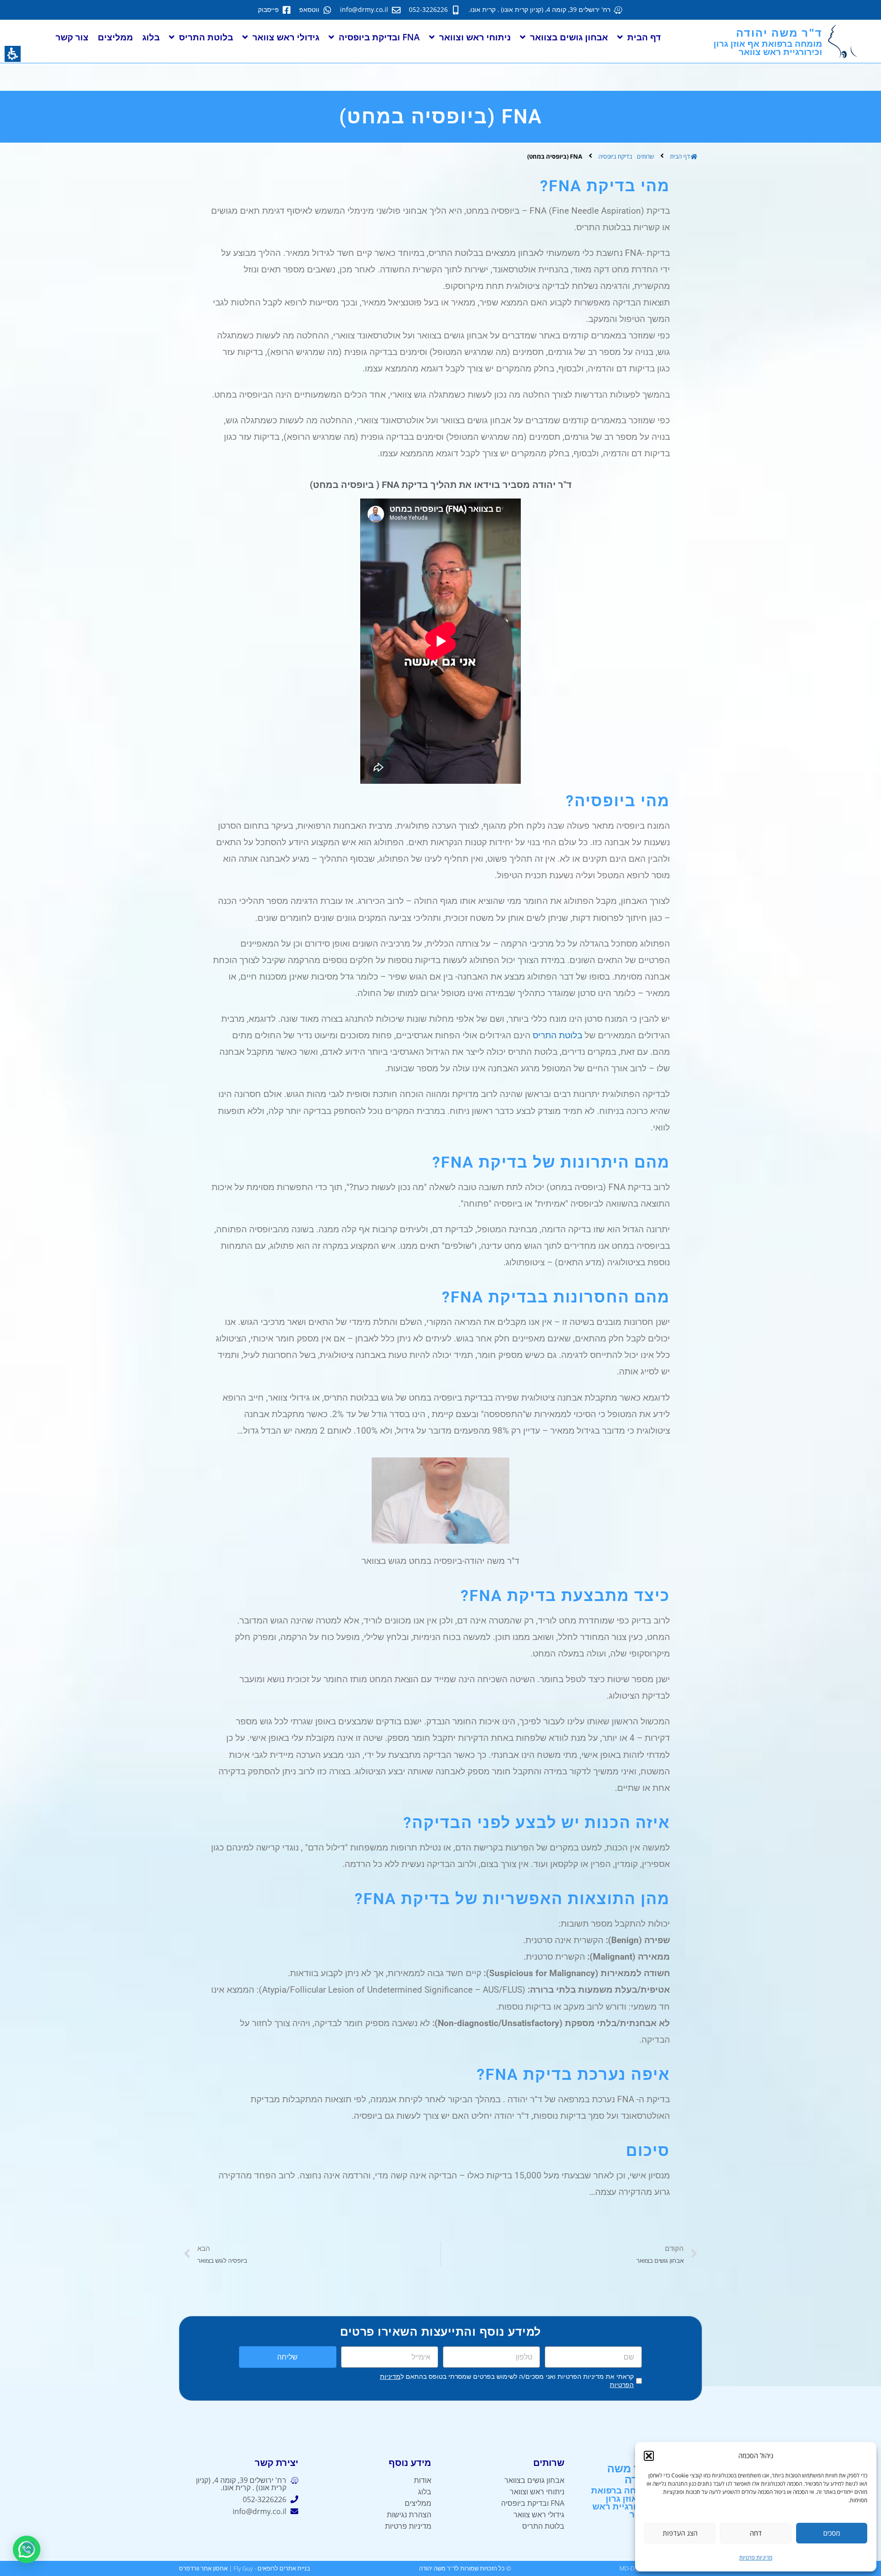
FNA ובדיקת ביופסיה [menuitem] (379, 37)
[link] (546, 10)
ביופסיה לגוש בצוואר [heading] (222, 2260)
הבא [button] (204, 2248)
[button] (649, 2456)
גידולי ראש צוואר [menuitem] (286, 37)
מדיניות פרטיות (756, 2557)
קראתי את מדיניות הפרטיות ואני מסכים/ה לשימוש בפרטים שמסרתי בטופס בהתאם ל (507, 2381)
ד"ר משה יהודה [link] (629, 2474)
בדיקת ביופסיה (615, 156)
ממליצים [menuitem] (115, 37)
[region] (440, 155)
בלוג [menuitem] (151, 37)
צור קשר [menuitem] (72, 37)
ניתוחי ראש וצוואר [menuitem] (475, 37)
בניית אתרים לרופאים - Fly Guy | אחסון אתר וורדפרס (245, 2568)
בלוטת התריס (558, 1035)
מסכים (832, 2533)
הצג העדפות (680, 2533)
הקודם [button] (674, 2248)
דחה (756, 2533)
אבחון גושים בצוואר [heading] (660, 2260)
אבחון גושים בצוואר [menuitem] (569, 37)
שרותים (645, 156)
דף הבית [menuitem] (644, 37)
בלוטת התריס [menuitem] (206, 37)
